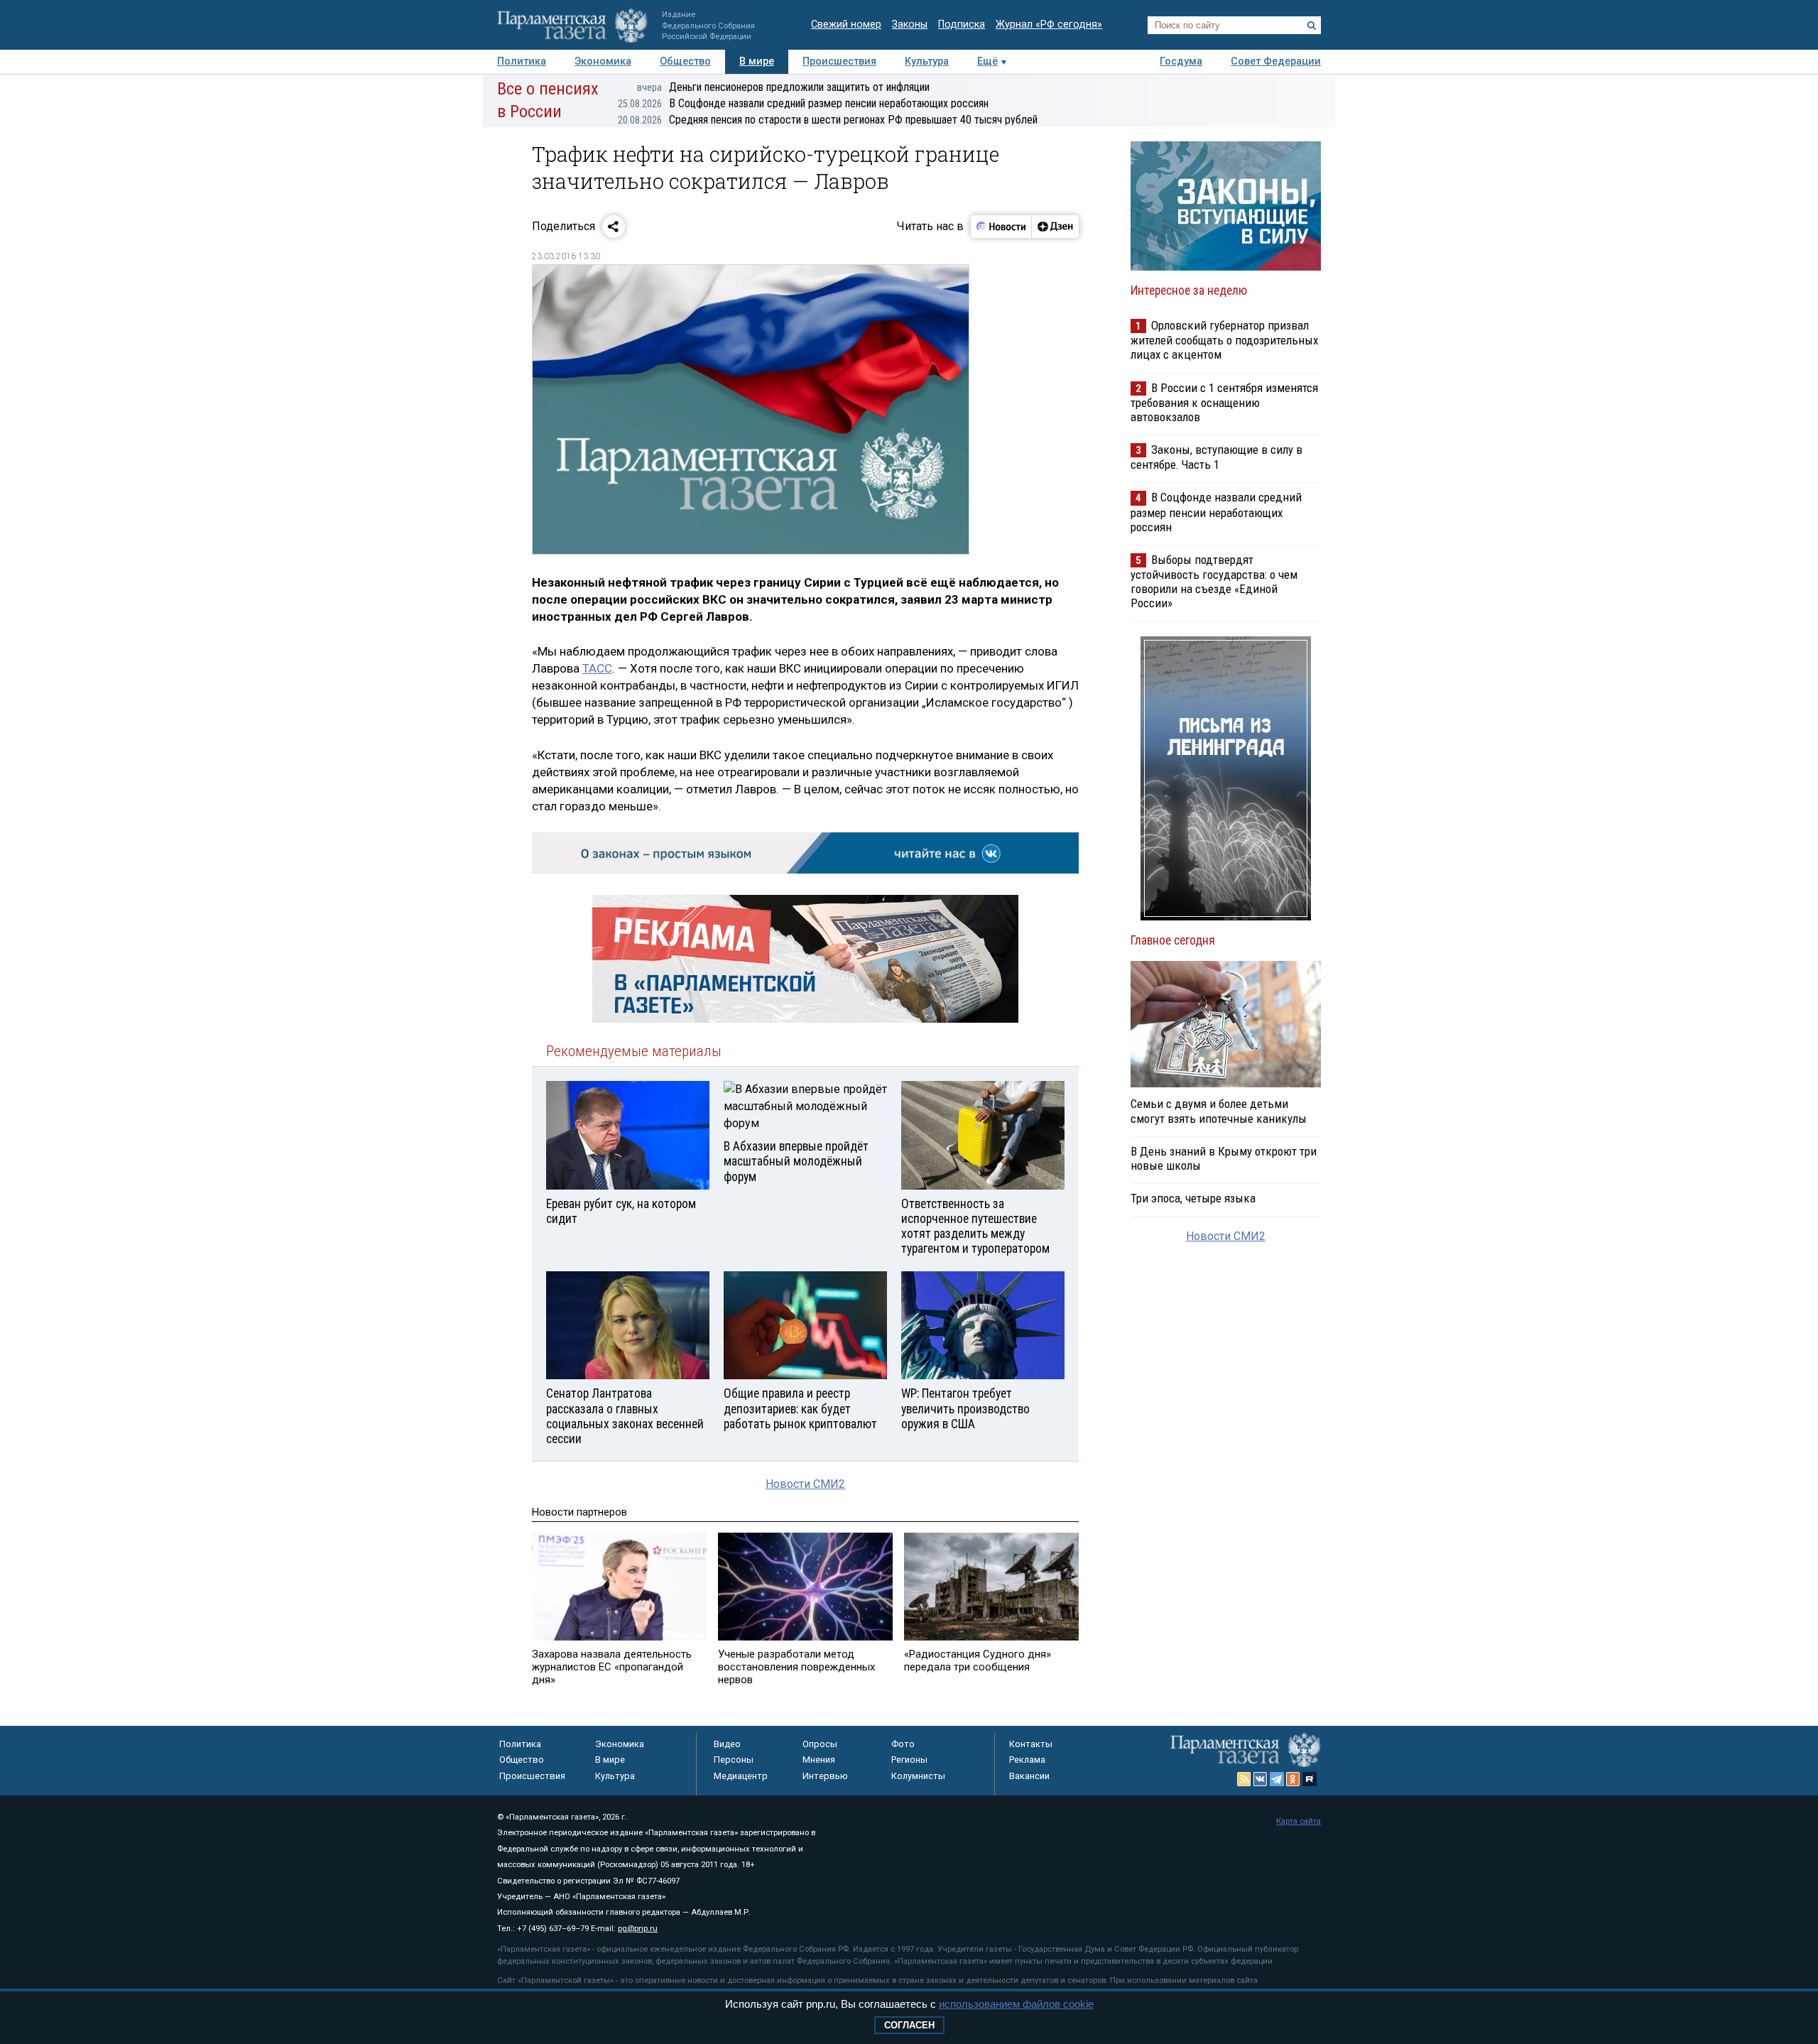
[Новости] (1001, 227)
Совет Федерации (1276, 61)
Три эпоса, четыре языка (1193, 1198)
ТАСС (597, 668)
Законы (910, 25)
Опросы (820, 1744)
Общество (685, 61)
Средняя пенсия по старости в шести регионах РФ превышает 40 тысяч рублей (828, 120)
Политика (522, 61)
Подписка (962, 25)
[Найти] (1312, 26)
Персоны (734, 1760)
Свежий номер (846, 25)
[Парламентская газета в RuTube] (1310, 1779)
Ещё (987, 61)
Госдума (1181, 61)
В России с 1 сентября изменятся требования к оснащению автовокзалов (1224, 402)
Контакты (1031, 1744)
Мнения (819, 1760)
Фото (903, 1744)
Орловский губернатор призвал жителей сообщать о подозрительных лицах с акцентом (1224, 340)
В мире (757, 61)
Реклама (1027, 1760)
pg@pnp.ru (638, 1929)
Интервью (825, 1776)
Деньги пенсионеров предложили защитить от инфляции (783, 87)
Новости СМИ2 (805, 1484)
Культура (927, 61)
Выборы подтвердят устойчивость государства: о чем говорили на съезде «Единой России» (1214, 581)
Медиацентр (741, 1776)
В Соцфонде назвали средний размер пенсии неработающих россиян (803, 103)
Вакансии (1029, 1776)
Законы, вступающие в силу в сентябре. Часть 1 (1216, 457)
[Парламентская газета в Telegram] (1277, 1779)
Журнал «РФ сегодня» (1049, 25)
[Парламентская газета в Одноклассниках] (1293, 1779)
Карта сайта (1299, 1821)
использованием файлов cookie (1016, 2004)
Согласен (909, 2025)
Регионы (909, 1760)
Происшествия (839, 61)
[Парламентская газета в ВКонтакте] (1261, 1779)
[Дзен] (1055, 227)
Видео (727, 1744)
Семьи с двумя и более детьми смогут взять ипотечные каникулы (1219, 1111)
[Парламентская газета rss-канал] (1244, 1779)
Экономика (603, 61)
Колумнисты (918, 1776)
